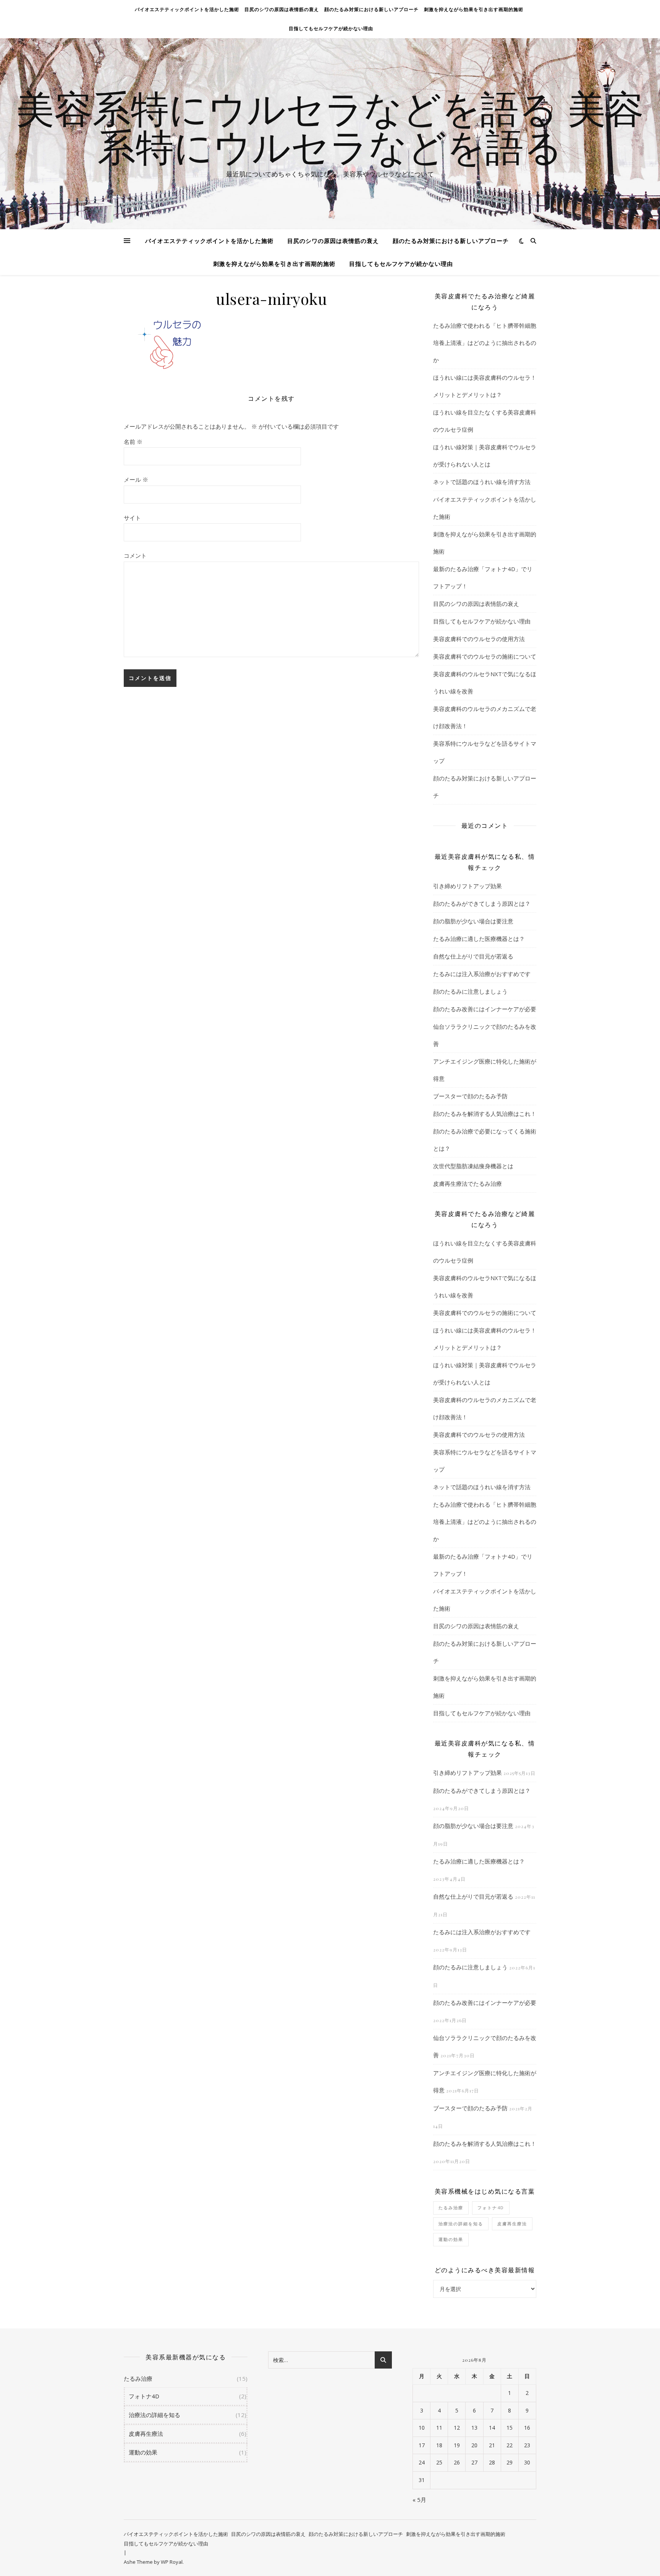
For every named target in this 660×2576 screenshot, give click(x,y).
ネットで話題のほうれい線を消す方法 (482, 482)
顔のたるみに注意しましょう (470, 991)
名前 (133, 442)
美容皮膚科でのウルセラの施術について (485, 656)
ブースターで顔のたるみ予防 (470, 1096)
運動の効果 (451, 2239)
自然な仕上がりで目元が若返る (473, 956)
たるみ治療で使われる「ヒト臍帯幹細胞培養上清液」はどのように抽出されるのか (485, 343)
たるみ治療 (451, 2208)
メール (136, 479)
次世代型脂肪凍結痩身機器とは (473, 1166)
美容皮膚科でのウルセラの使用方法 (479, 639)
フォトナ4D (491, 2208)
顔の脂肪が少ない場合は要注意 (473, 921)
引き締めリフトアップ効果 (467, 886)
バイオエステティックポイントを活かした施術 (187, 9)
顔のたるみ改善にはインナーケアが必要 (485, 1009)
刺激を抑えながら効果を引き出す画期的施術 (474, 9)
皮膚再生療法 (512, 2224)
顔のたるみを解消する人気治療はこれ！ (485, 1114)
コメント (135, 555)
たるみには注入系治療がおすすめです (482, 974)
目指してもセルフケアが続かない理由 (331, 28)
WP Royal (172, 2562)
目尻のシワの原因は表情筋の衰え (282, 9)
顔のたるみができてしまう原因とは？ (482, 903)
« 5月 (419, 2500)
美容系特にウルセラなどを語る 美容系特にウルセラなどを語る (330, 127)
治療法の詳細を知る (461, 2224)
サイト (132, 518)
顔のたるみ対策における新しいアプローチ (371, 9)
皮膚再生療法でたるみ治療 (467, 1184)
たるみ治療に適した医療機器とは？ (479, 939)
